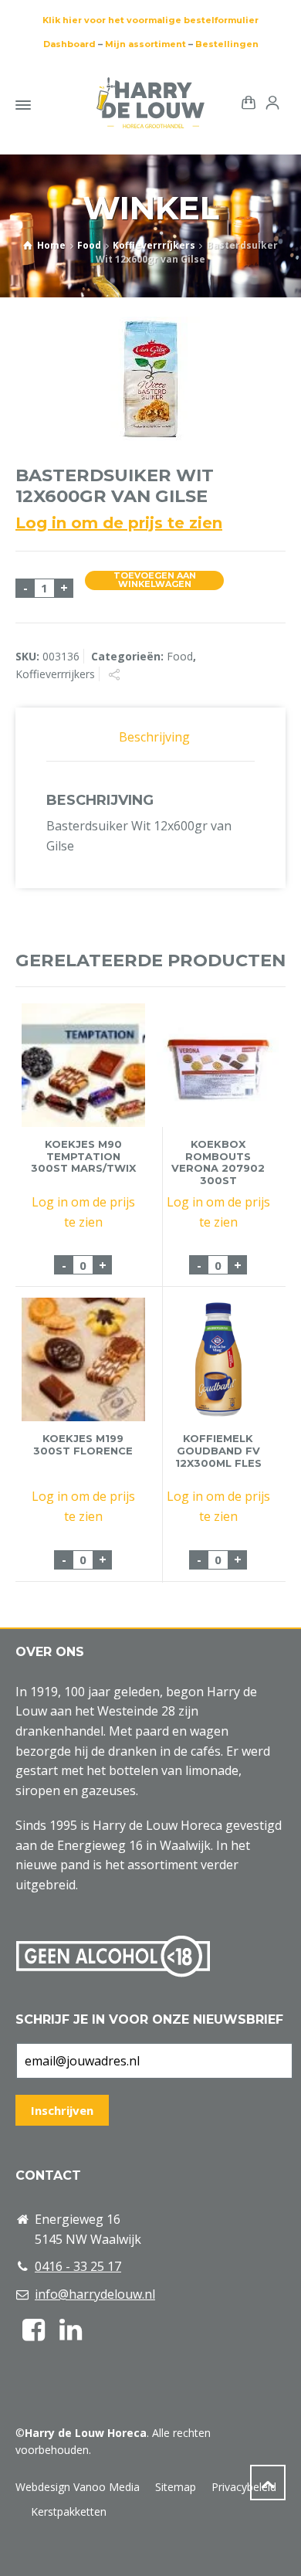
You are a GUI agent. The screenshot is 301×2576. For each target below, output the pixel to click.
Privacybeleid (244, 2487)
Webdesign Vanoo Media (78, 2487)
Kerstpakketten (69, 2512)
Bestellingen (227, 44)
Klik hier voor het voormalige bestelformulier (150, 20)
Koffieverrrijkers (154, 245)
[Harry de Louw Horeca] (150, 103)
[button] (19, 2556)
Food (89, 245)
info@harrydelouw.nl (95, 2294)
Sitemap (176, 2487)
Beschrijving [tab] (154, 737)
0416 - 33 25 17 (78, 2266)
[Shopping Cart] (245, 102)
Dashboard (69, 44)
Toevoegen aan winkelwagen (155, 580)
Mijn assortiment (145, 44)
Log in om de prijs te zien (119, 523)
